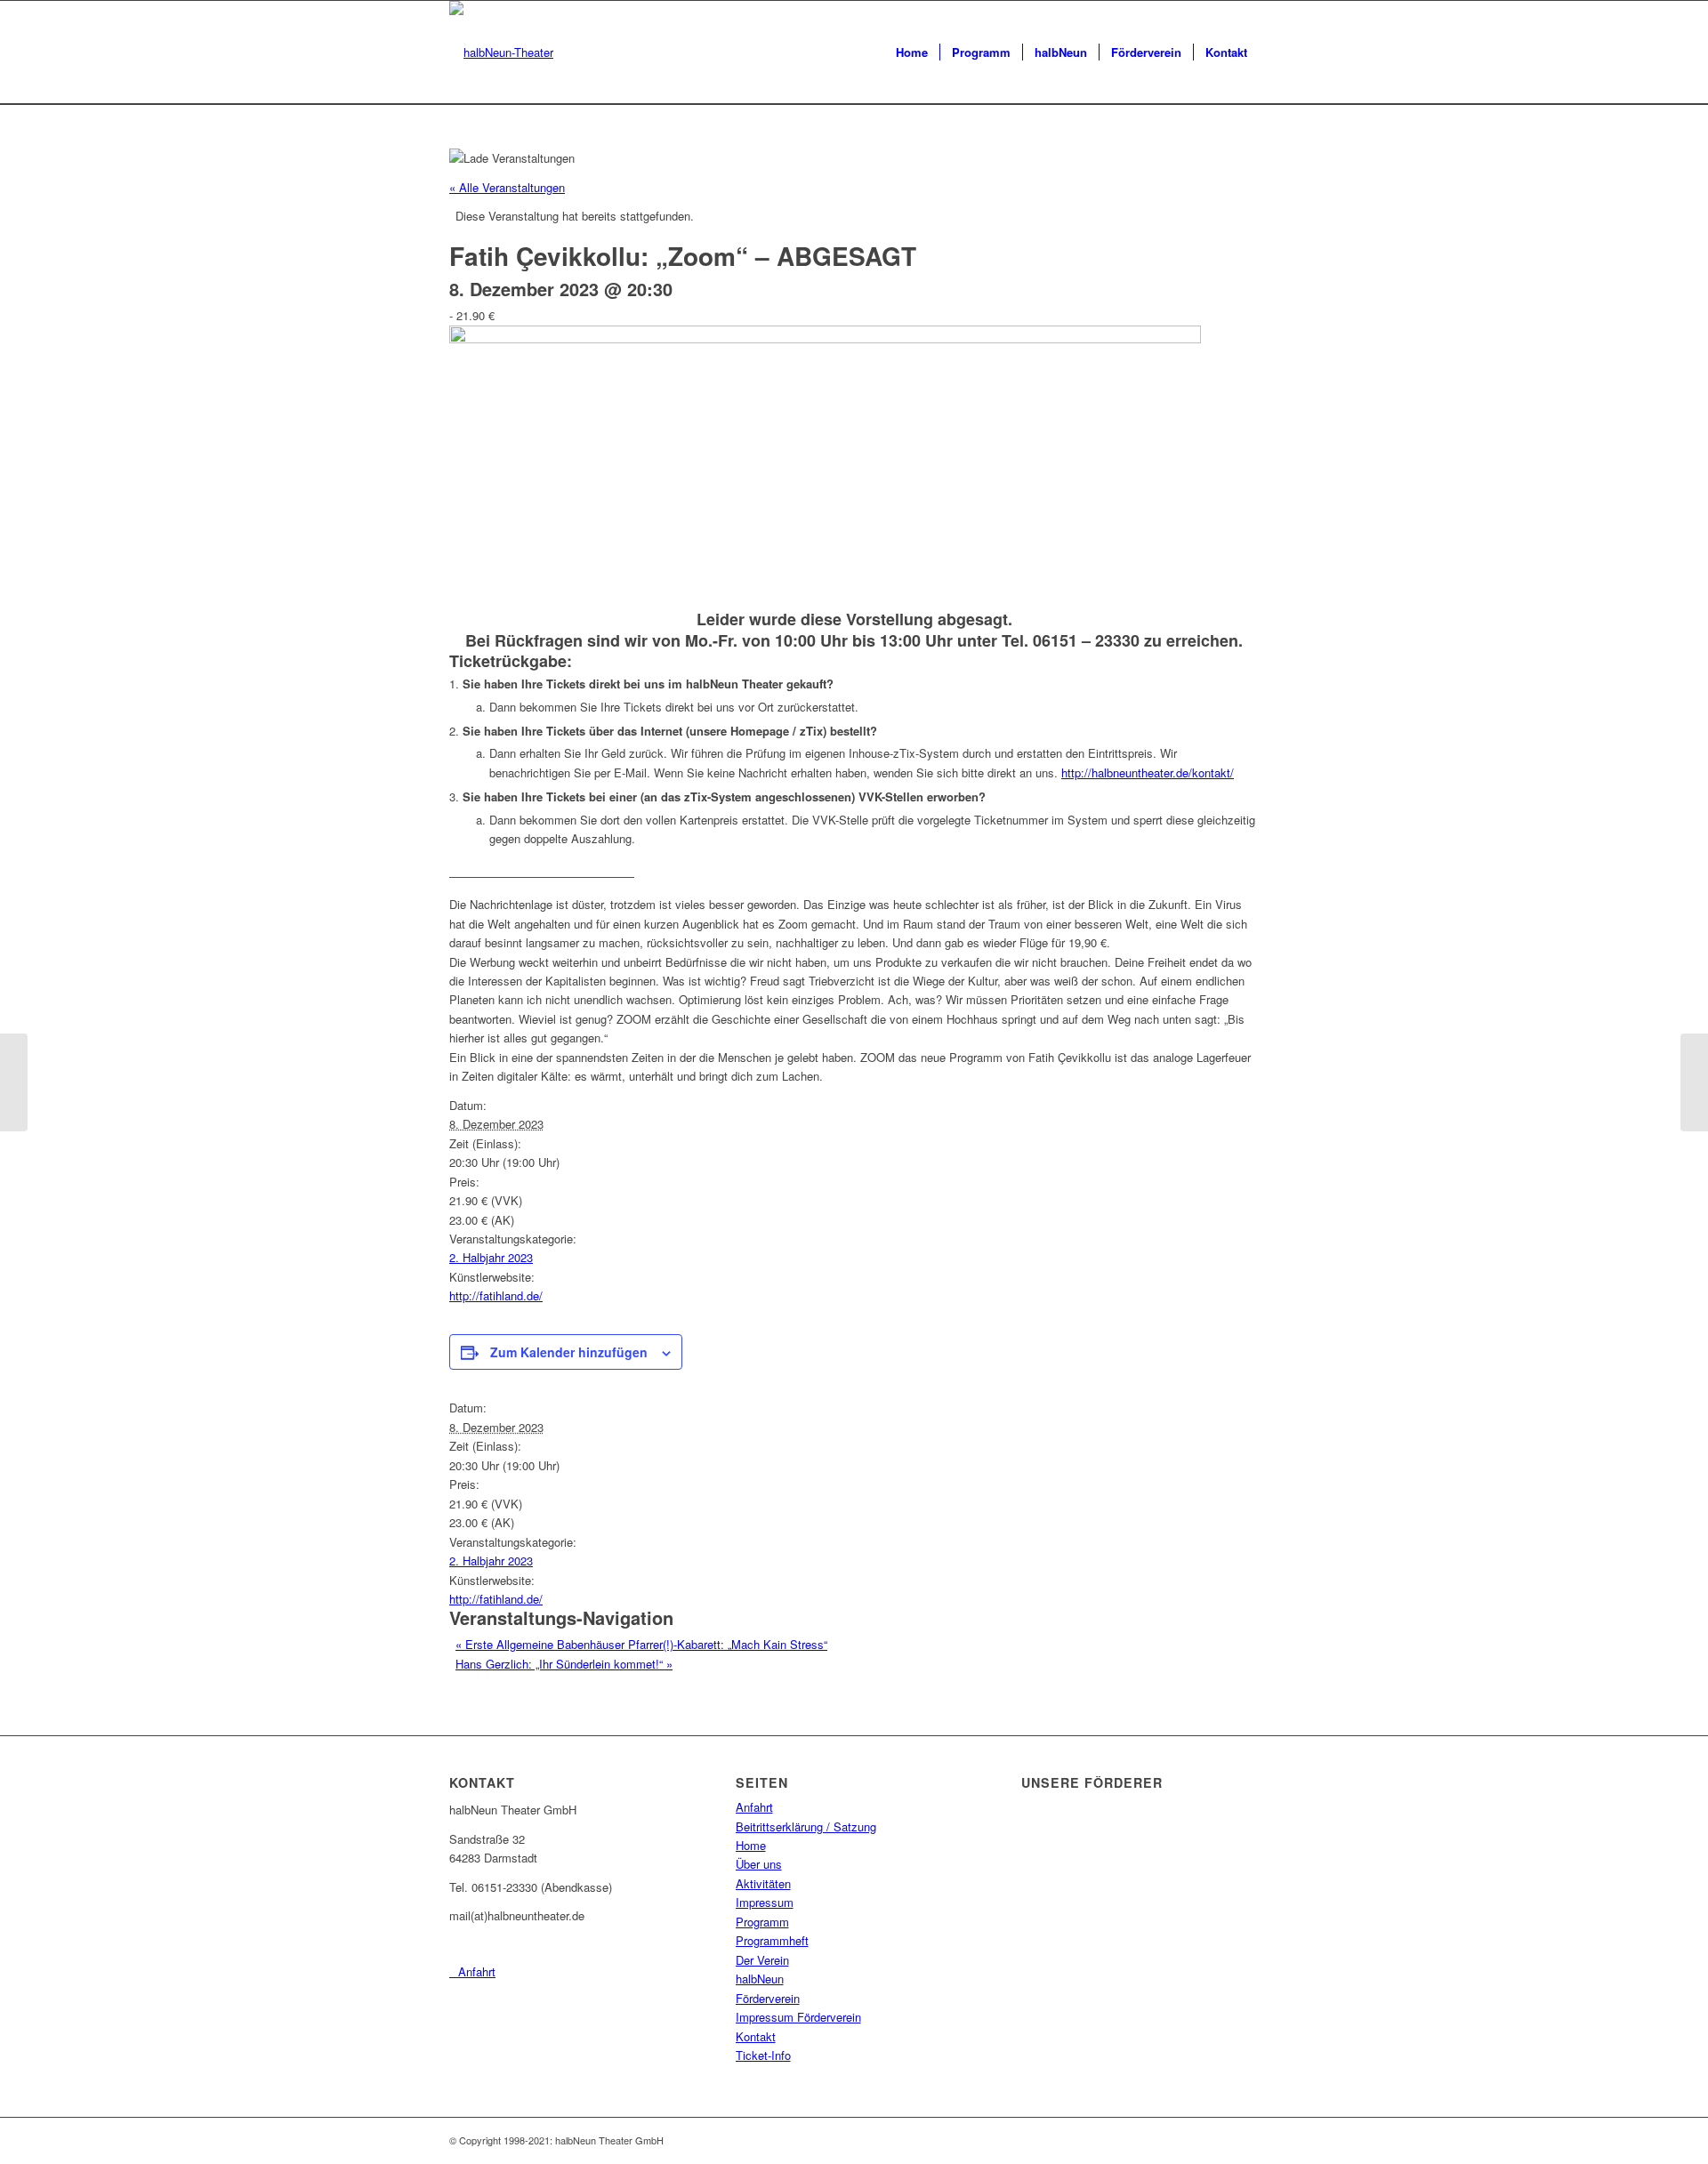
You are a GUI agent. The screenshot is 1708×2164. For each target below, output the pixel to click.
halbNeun (760, 1979)
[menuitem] (912, 52)
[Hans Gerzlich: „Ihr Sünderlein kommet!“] (1694, 1082)
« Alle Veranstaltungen (507, 187)
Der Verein (762, 1960)
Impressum (765, 1902)
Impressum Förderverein (798, 2017)
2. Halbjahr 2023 (491, 1257)
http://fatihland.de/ (496, 1295)
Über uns (759, 1864)
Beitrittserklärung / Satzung (806, 1826)
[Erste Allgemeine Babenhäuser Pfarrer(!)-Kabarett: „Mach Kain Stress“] (14, 1082)
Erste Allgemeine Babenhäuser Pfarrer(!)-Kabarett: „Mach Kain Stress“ (641, 1644)
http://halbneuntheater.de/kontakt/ (1148, 772)
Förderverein (768, 1998)
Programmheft (772, 1940)
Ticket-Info (763, 2055)
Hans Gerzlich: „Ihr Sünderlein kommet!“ (564, 1664)
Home (751, 1845)
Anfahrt (754, 1807)
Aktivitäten (763, 1883)
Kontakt (756, 2036)
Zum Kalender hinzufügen (569, 1352)
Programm (762, 1922)
